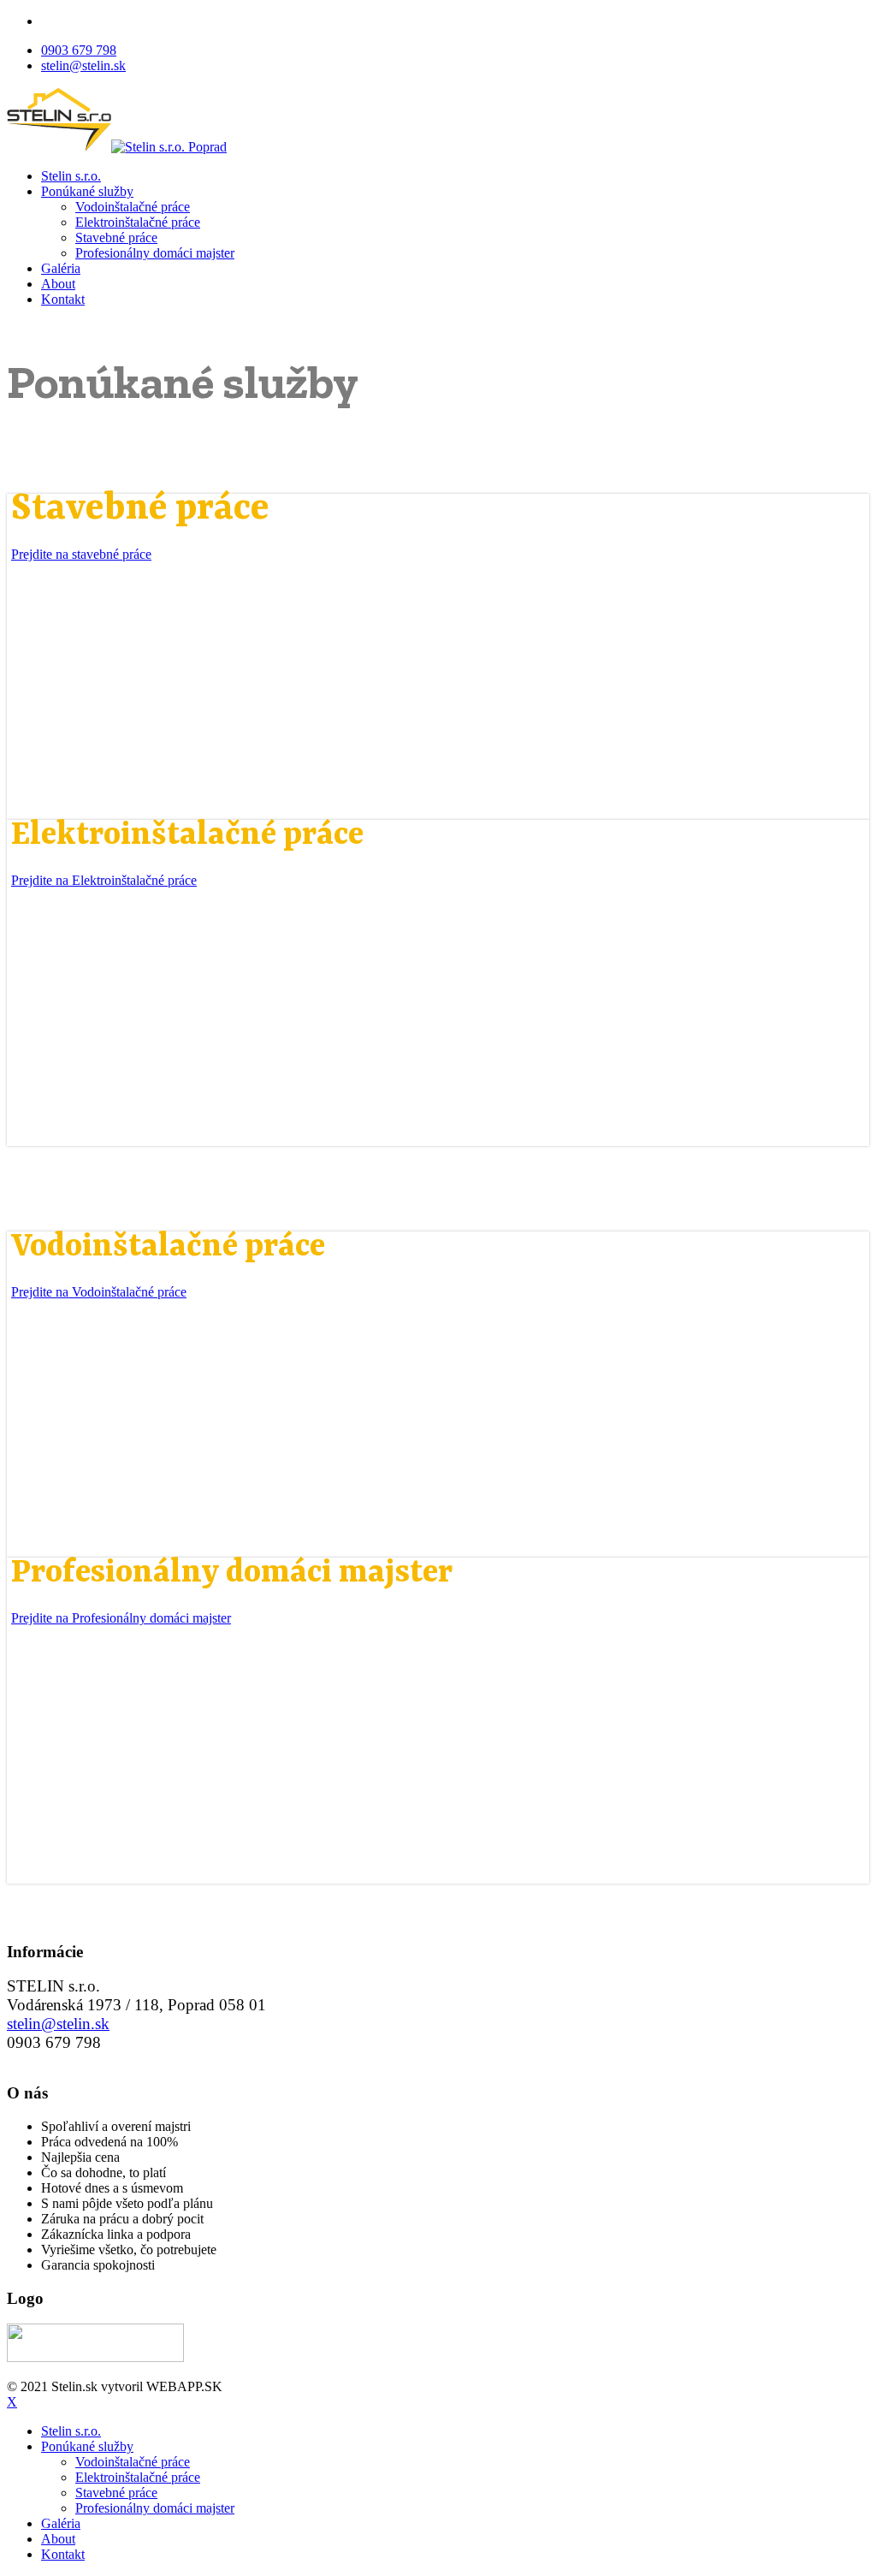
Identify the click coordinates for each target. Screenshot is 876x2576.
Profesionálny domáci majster (155, 253)
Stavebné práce (116, 237)
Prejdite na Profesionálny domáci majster (121, 1618)
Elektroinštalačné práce (138, 222)
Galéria (61, 268)
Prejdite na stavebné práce (81, 554)
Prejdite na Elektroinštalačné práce (104, 880)
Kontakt (63, 299)
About (58, 284)
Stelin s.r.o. (71, 176)
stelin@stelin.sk (83, 65)
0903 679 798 (79, 50)
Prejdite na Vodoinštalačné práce (99, 1292)
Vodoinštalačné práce (133, 207)
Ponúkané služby (87, 191)
